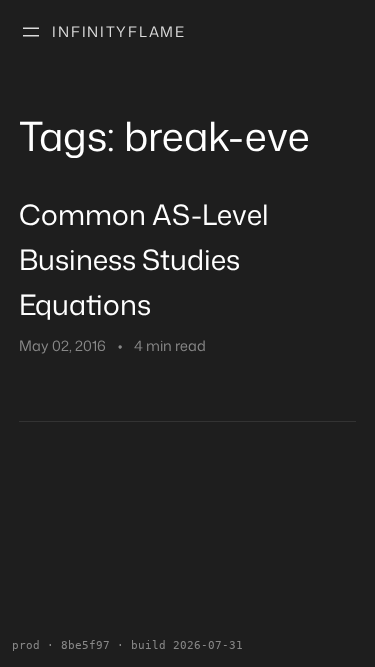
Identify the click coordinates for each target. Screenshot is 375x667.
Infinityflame (118, 31)
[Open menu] (31, 32)
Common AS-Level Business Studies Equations (144, 259)
